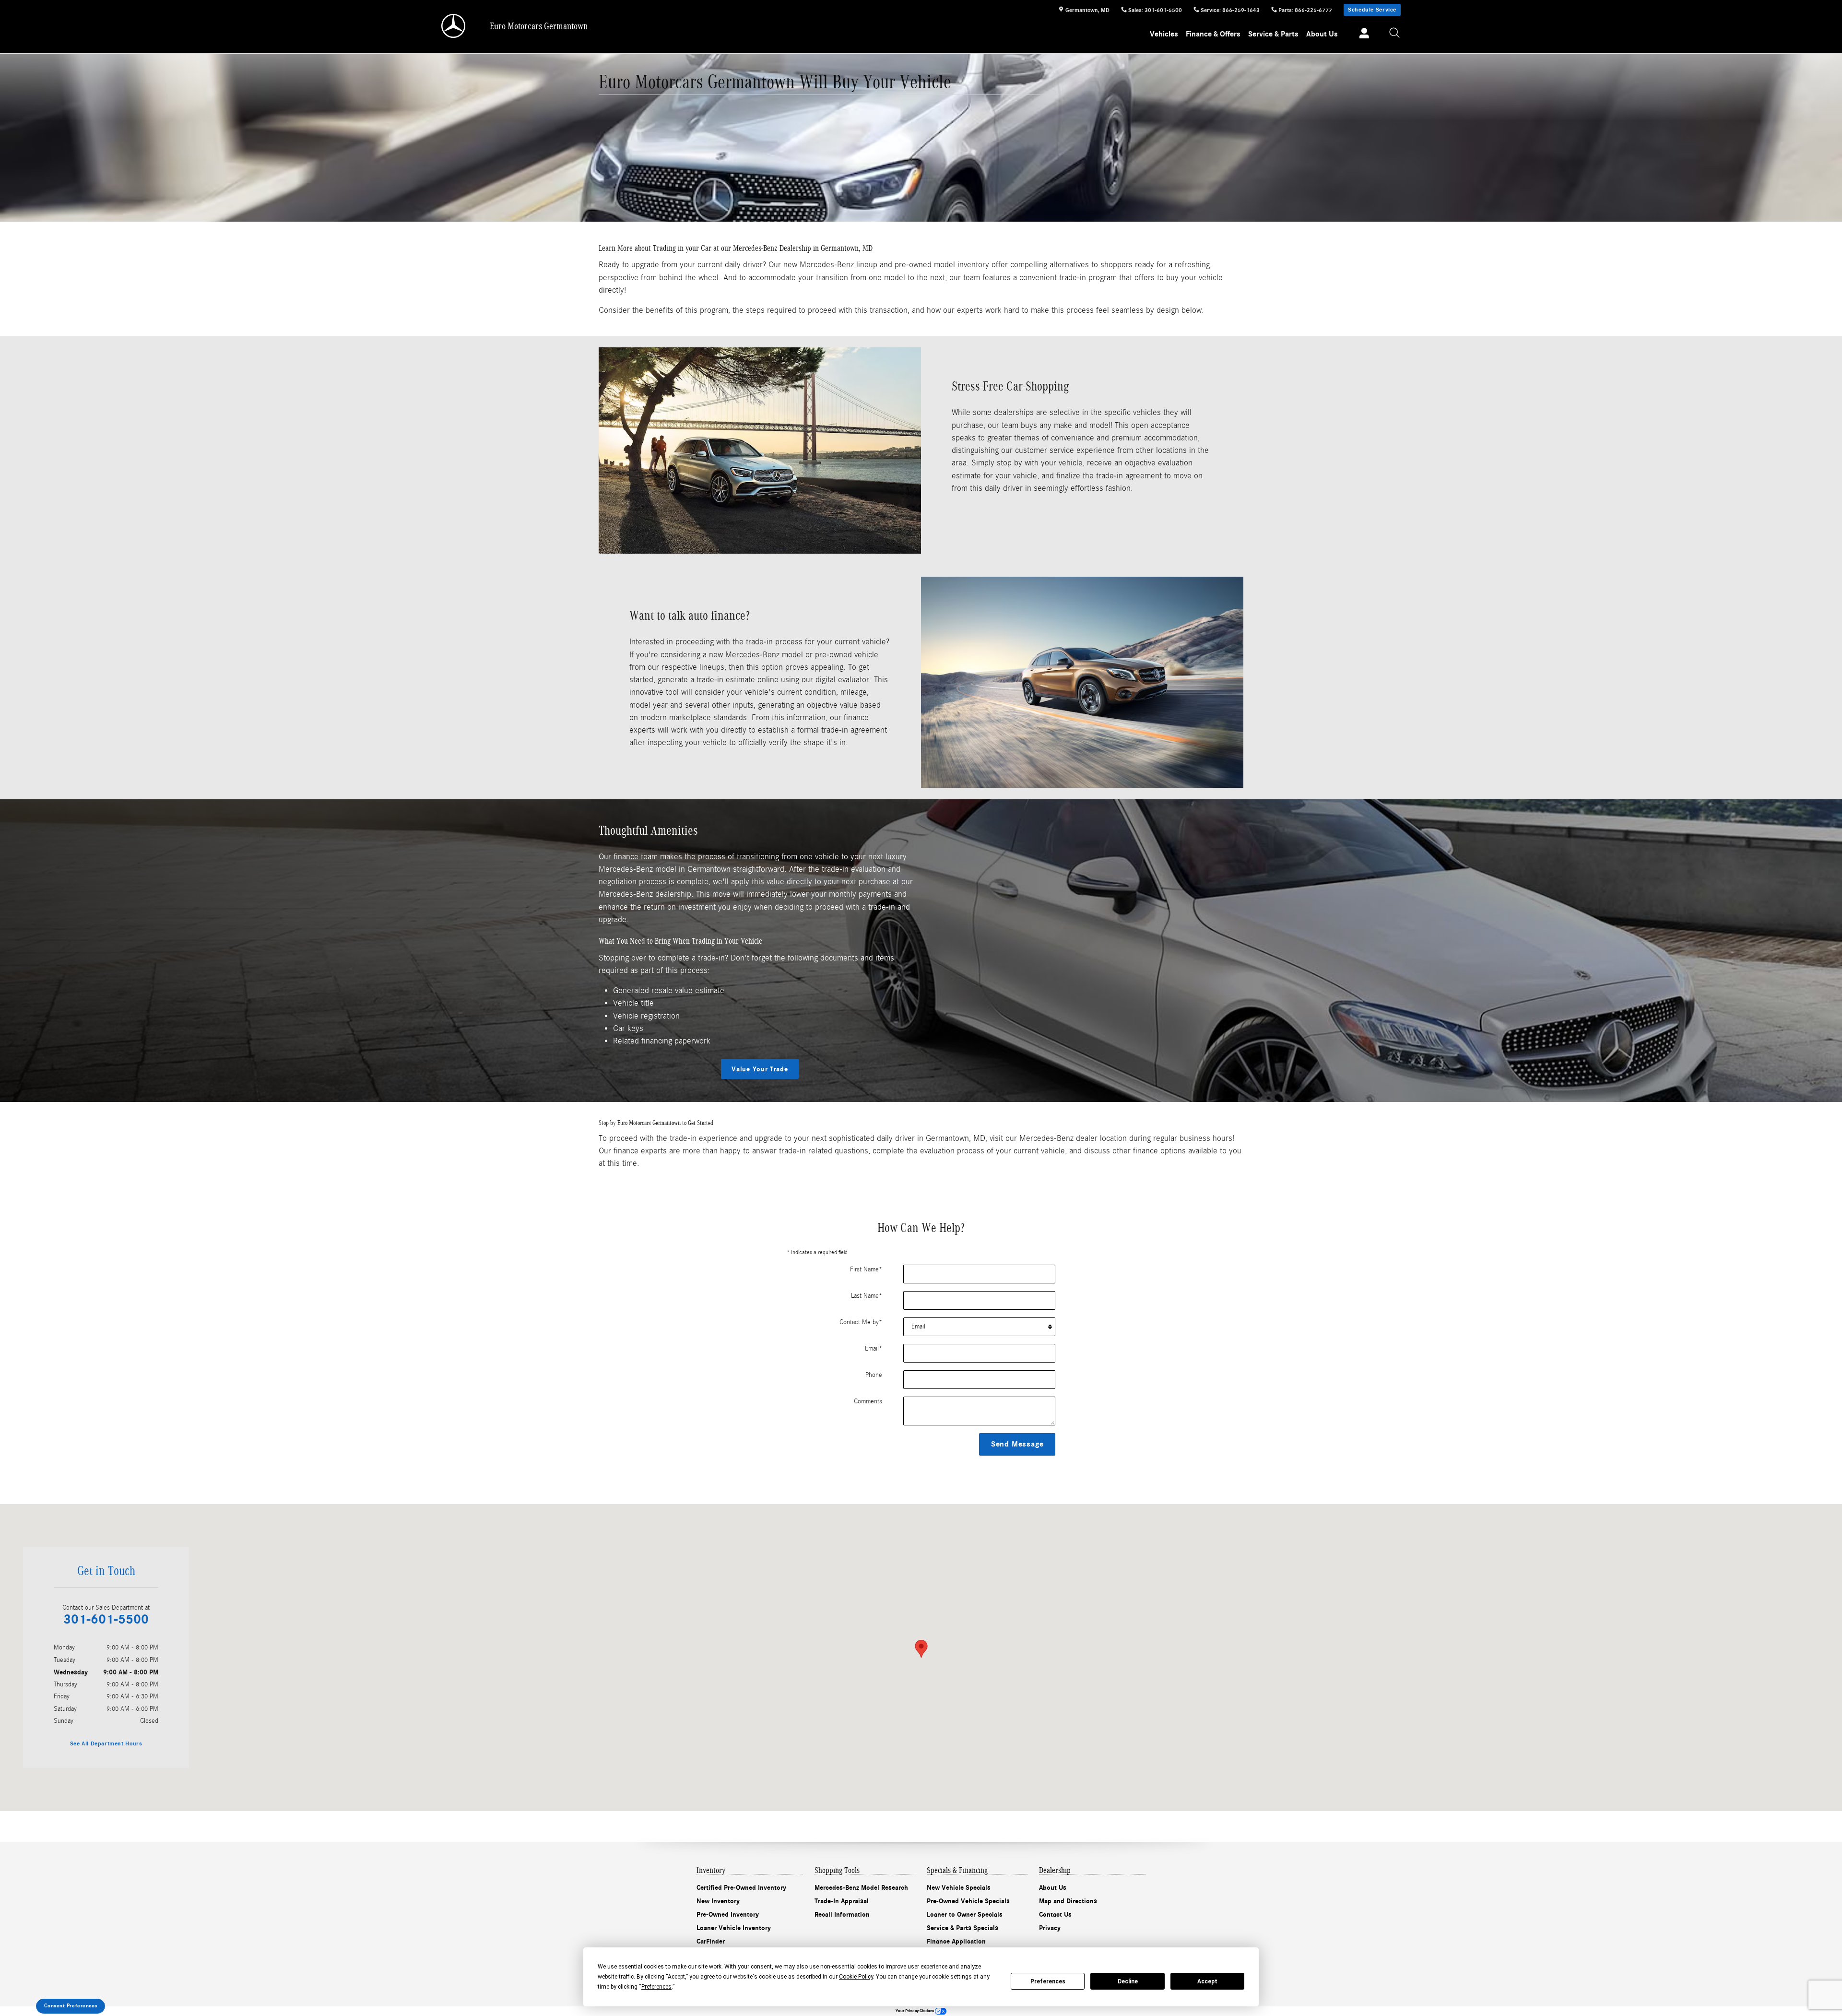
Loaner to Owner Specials (965, 1915)
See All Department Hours (106, 1743)
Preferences (1048, 1981)
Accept (1207, 1981)
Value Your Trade (760, 1069)
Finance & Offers (1213, 34)
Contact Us (1055, 1915)
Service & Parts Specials (962, 1928)
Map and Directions (1068, 1901)
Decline (1128, 1981)
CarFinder (711, 1941)
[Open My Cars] (1362, 35)
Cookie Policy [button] (856, 1977)
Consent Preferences (71, 2006)
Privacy (1050, 1928)
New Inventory (718, 1901)
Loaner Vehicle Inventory (734, 1928)
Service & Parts (1273, 34)
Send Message (1017, 1444)
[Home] (454, 26)
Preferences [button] (656, 1987)
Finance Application (956, 1941)
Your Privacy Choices (915, 2011)
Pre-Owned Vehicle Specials (968, 1901)
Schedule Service (1372, 10)
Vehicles (1164, 34)
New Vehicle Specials (959, 1888)
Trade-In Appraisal (842, 1901)
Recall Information (842, 1915)
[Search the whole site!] (1395, 33)
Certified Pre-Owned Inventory (741, 1888)
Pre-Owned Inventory (728, 1915)
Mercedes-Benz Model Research (861, 1888)
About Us (1322, 34)
